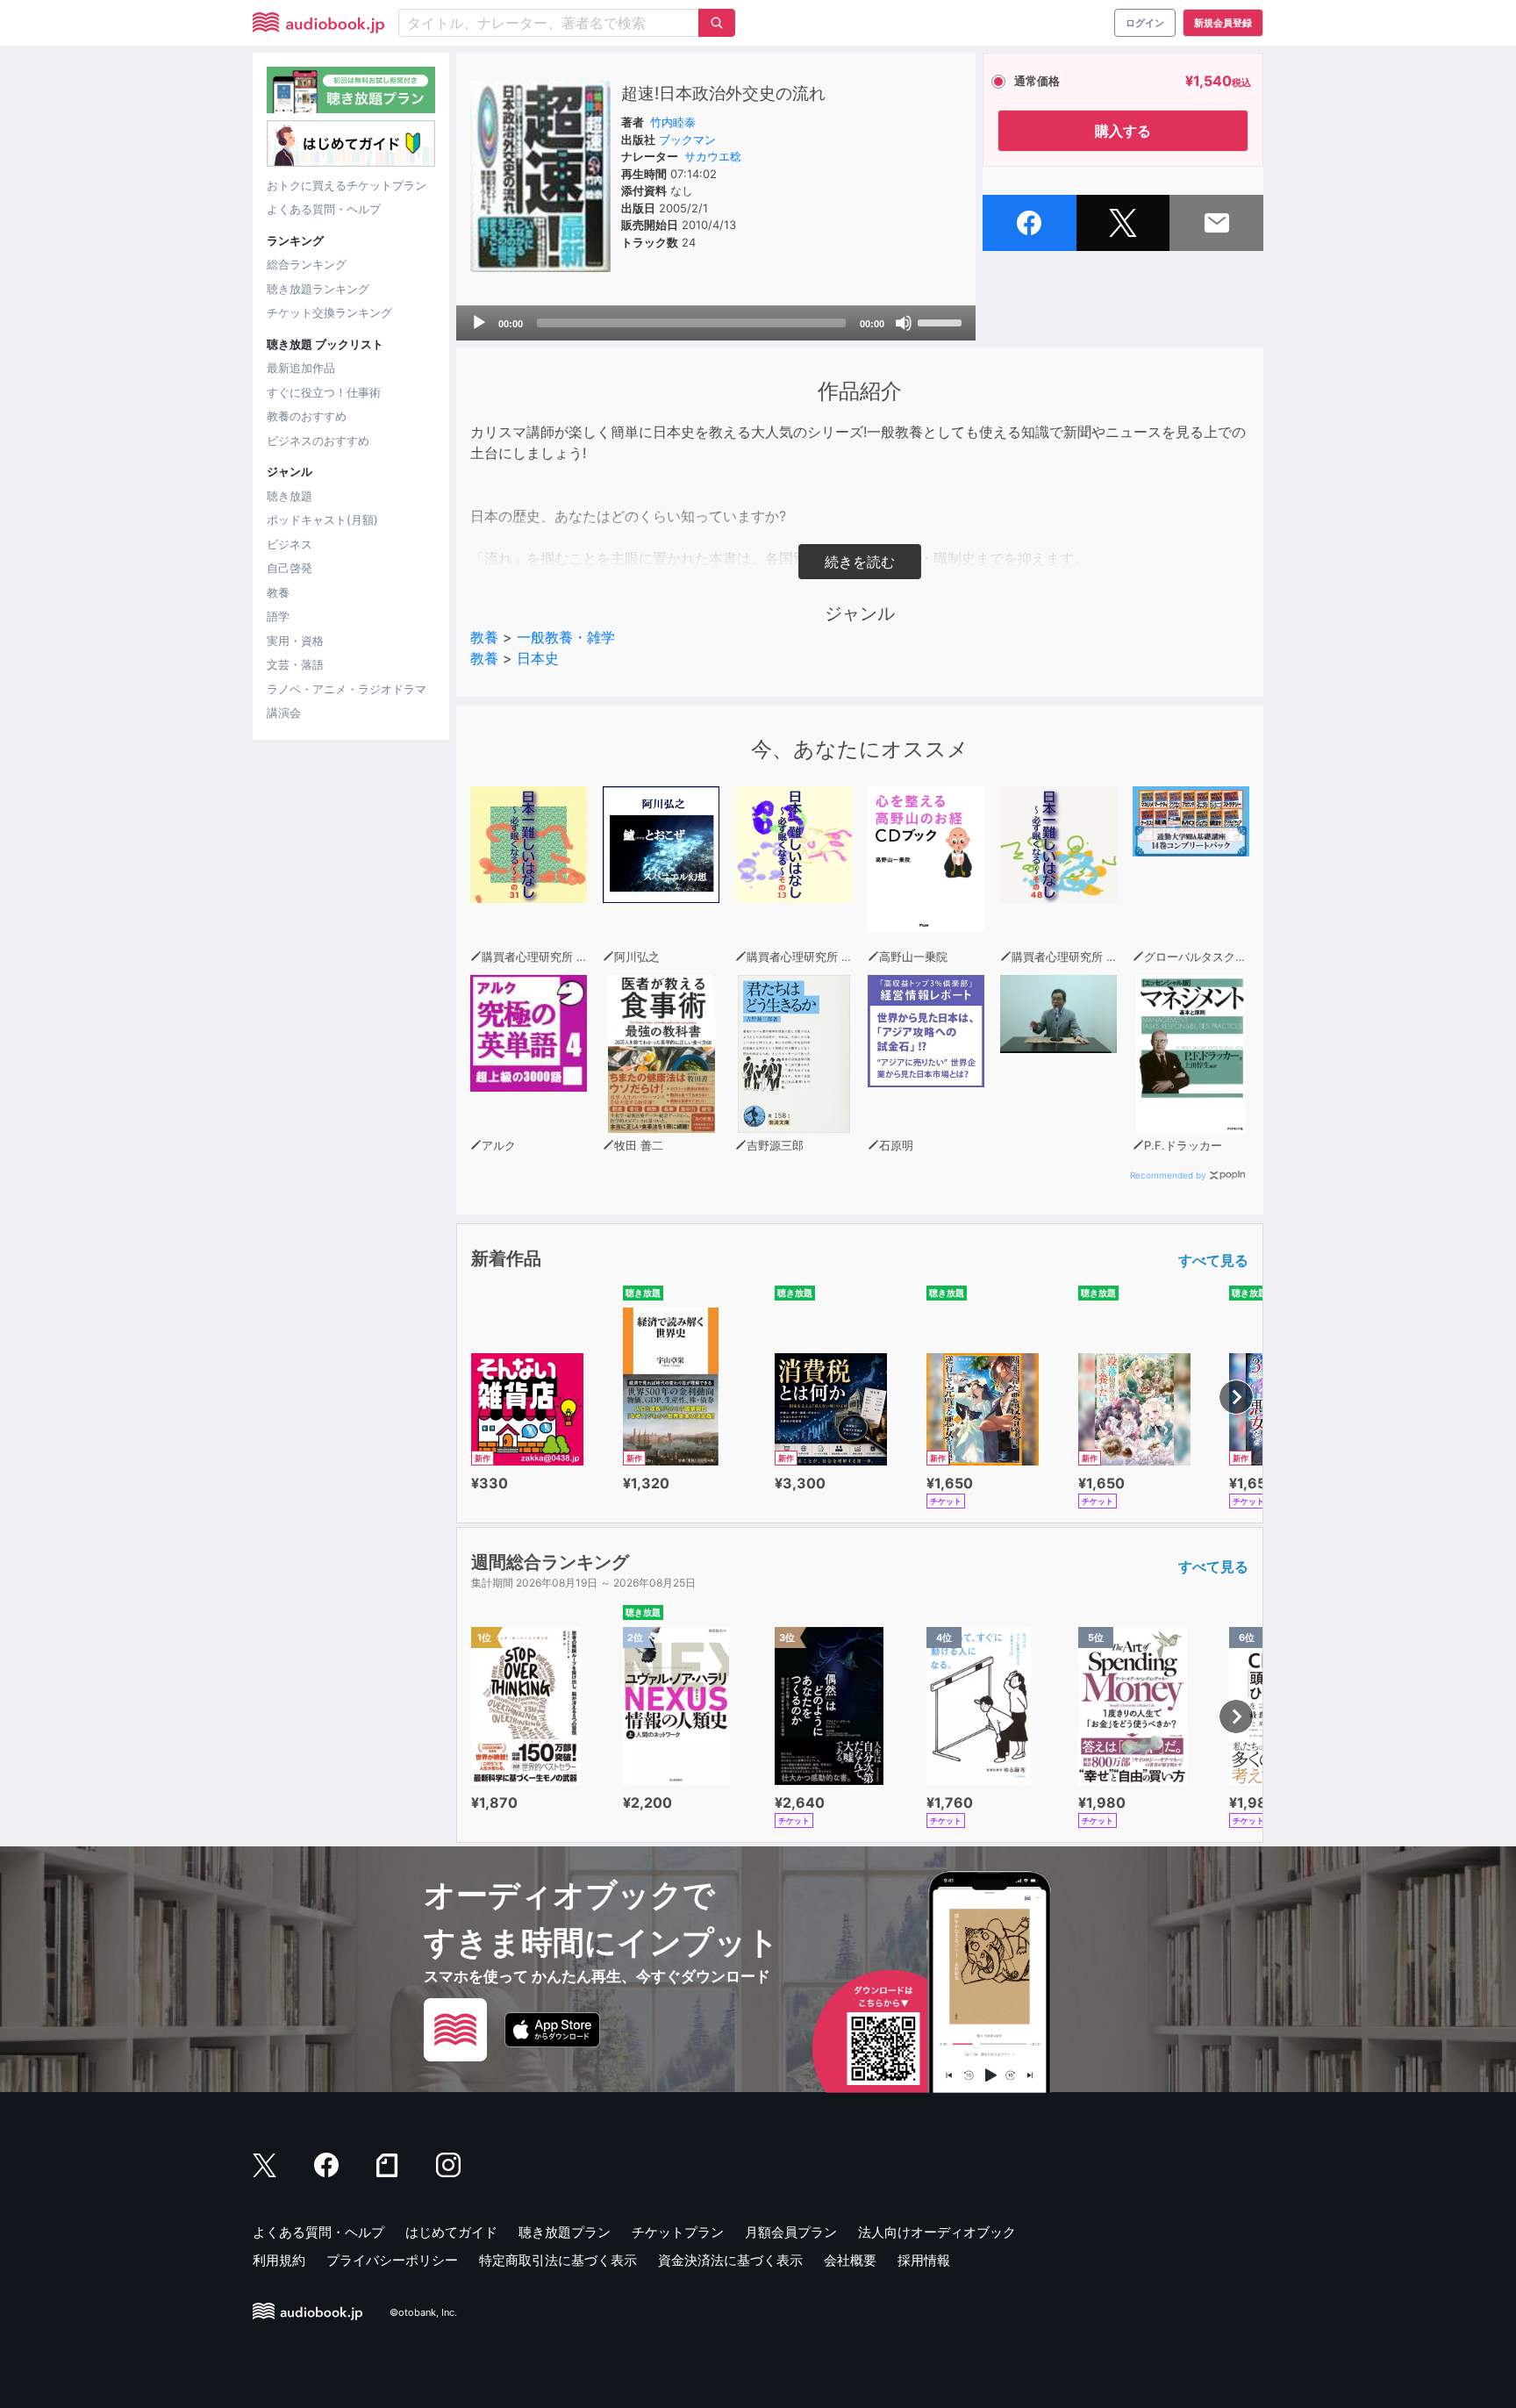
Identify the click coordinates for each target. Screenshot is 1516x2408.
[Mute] (904, 323)
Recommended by (1168, 1175)
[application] (716, 323)
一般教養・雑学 (566, 637)
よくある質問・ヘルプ (324, 209)
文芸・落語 (295, 664)
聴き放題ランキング (318, 289)
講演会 (284, 713)
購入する (1123, 131)
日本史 (538, 658)
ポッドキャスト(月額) (322, 520)
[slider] (942, 321)
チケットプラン (678, 2232)
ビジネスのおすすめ (318, 441)
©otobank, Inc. (423, 2312)
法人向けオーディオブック (937, 2232)
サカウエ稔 (713, 156)
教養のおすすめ (307, 416)
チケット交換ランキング (329, 312)
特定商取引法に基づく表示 (558, 2260)
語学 (278, 616)
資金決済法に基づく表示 (730, 2260)
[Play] (479, 323)
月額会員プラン (791, 2232)
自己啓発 (290, 568)
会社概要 (850, 2260)
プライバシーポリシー (392, 2260)
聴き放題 (290, 496)
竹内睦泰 (673, 122)
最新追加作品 (301, 368)
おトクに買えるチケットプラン (347, 185)
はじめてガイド (451, 2232)
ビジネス (290, 544)
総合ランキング (307, 264)
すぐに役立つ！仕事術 (324, 392)
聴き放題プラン (565, 2232)
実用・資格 (295, 641)
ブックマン (687, 140)
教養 (278, 592)
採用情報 (924, 2260)
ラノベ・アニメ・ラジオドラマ (347, 689)
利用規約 (279, 2260)
